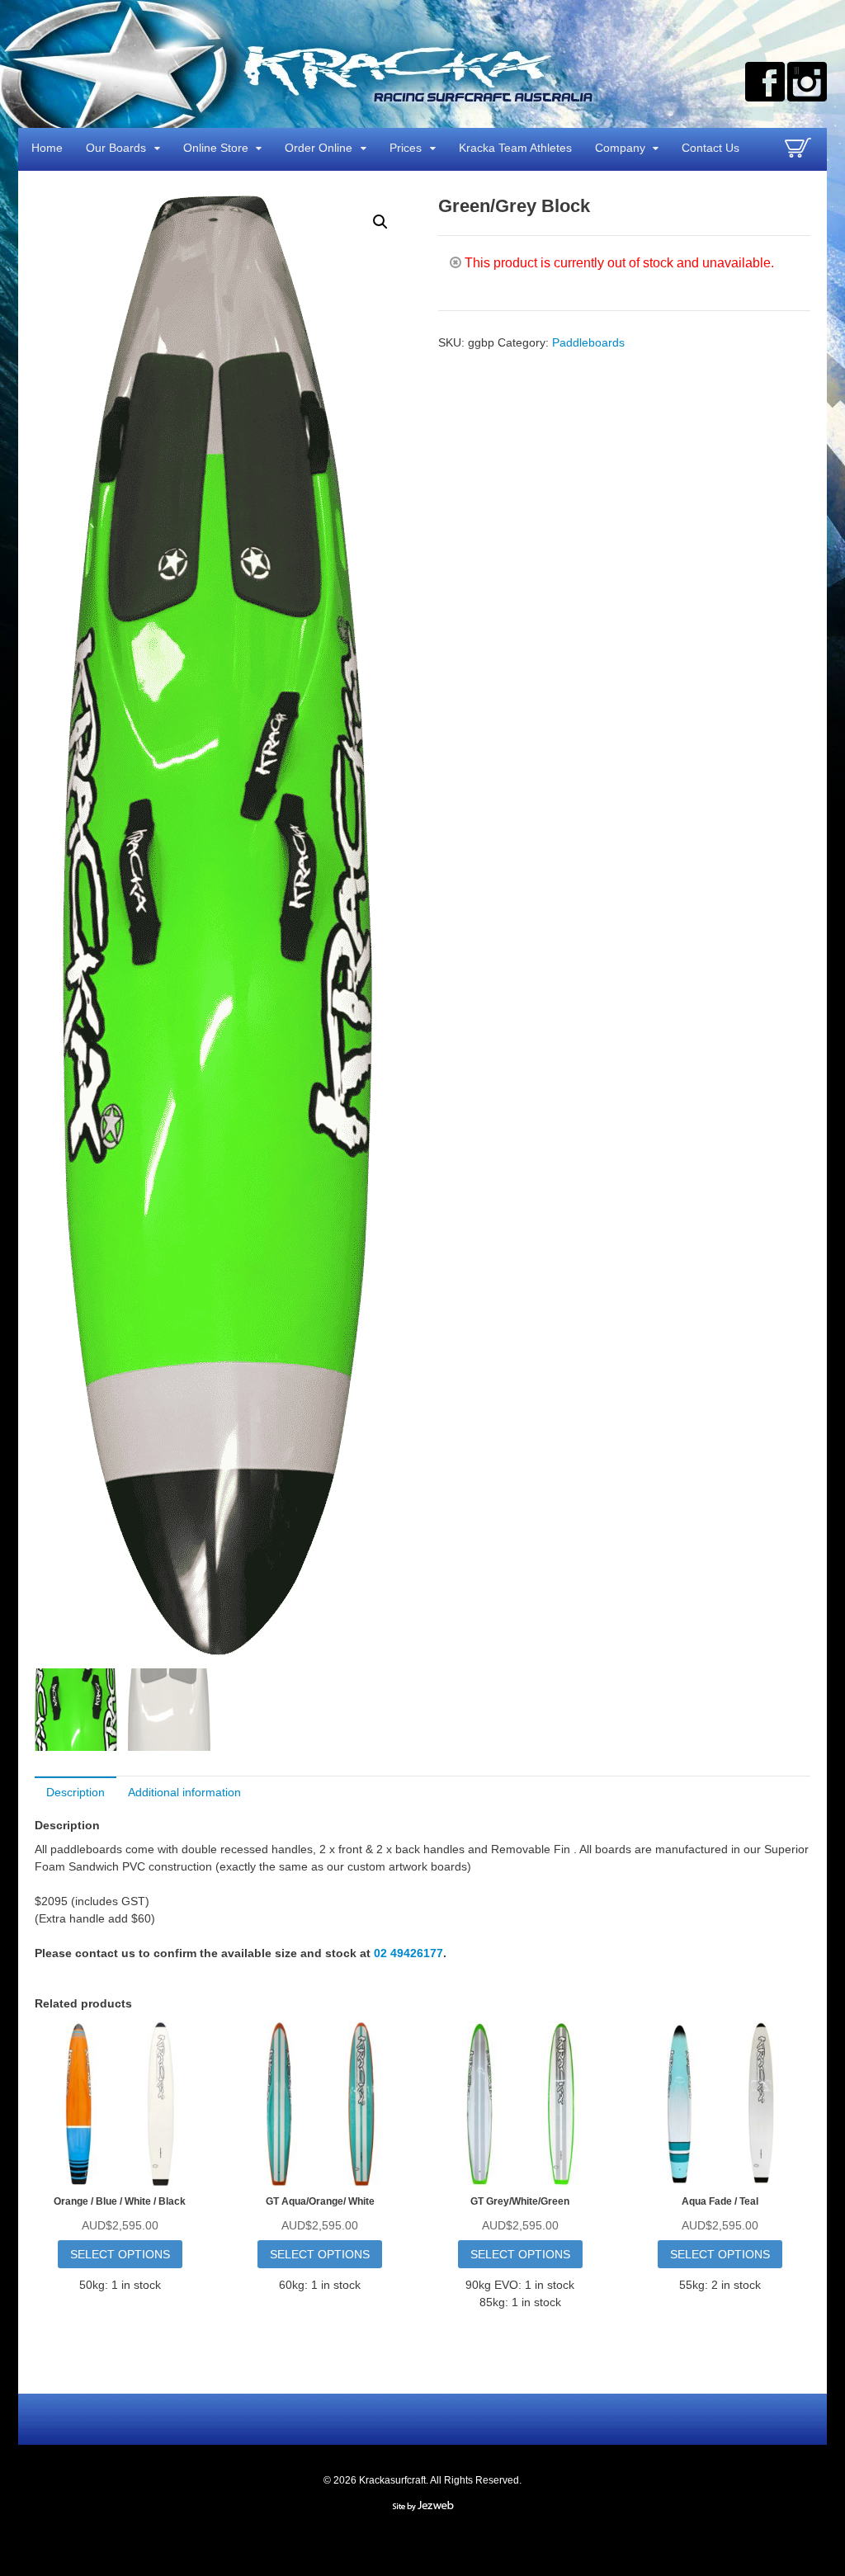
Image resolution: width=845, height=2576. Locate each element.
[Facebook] (765, 82)
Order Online (319, 148)
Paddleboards (588, 342)
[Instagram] (807, 82)
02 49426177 (408, 1953)
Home (47, 148)
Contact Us (710, 148)
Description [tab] (76, 1792)
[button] (380, 222)
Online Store (216, 148)
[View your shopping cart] (800, 154)
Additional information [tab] (184, 1792)
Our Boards (116, 148)
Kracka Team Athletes (515, 148)
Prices (406, 148)
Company (620, 148)
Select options (120, 2254)
